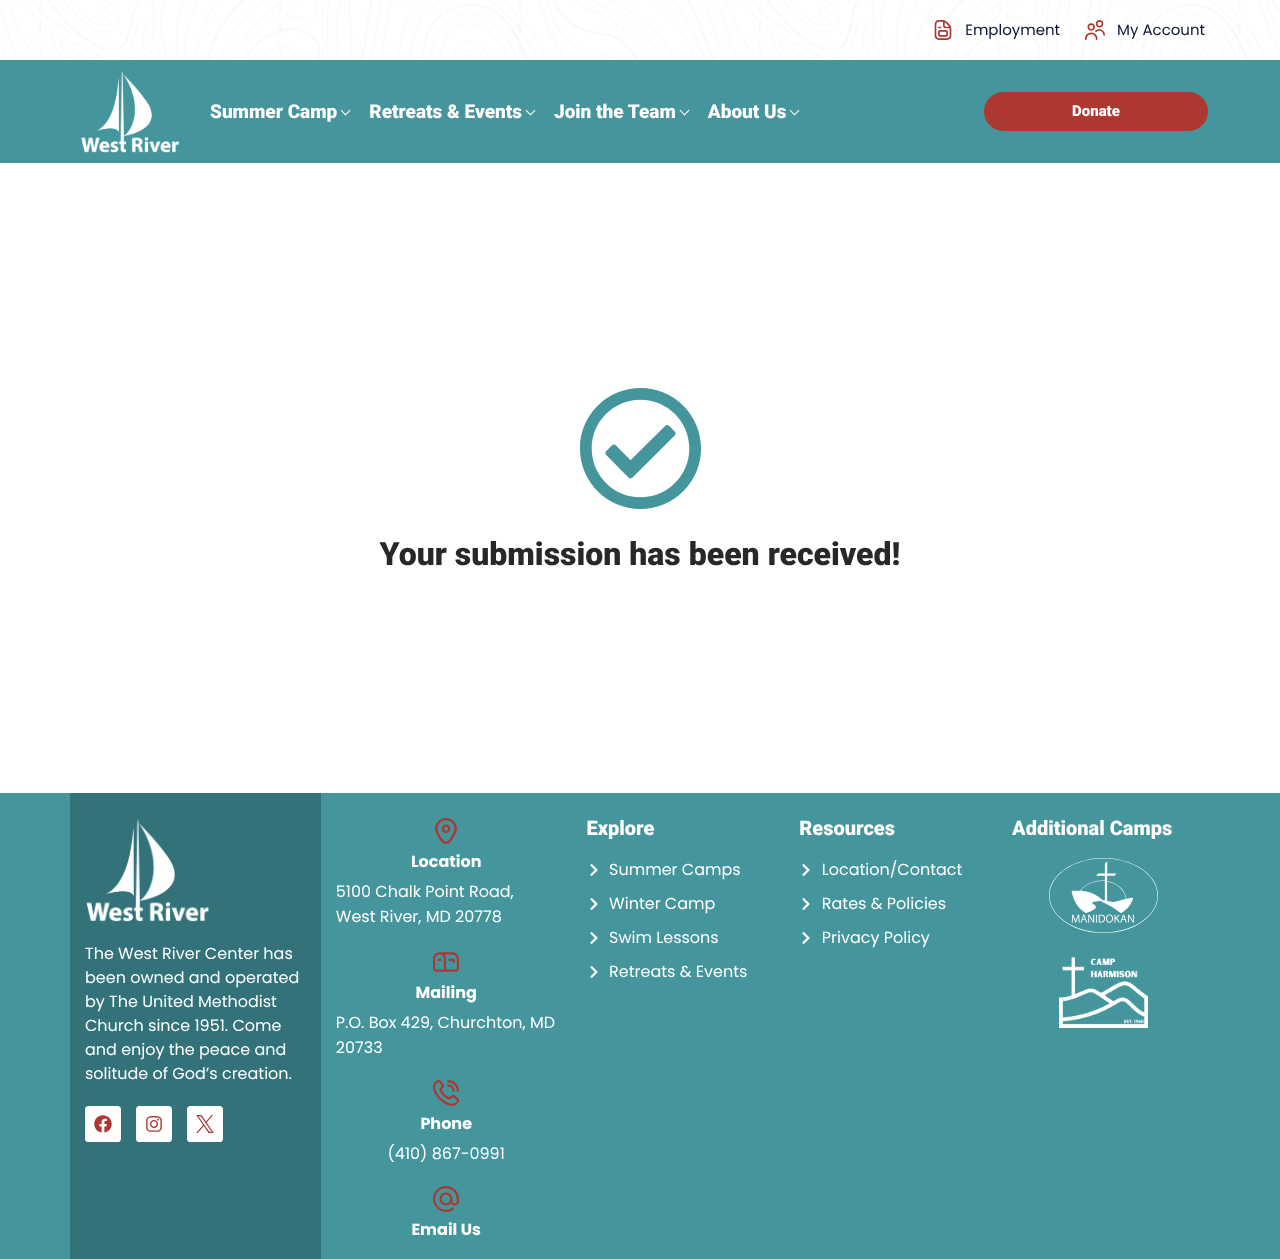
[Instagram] (154, 1124)
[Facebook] (103, 1124)
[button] (1142, 30)
